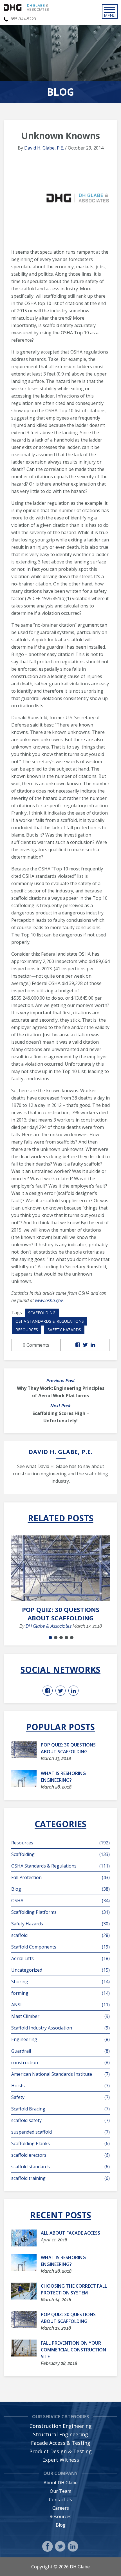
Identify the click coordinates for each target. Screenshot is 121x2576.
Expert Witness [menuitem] (61, 2460)
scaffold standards (60, 2167)
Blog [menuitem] (61, 2525)
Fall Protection (60, 1877)
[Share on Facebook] (78, 1345)
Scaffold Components (60, 1947)
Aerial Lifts (60, 1958)
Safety (60, 2097)
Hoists (60, 2086)
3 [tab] (61, 1638)
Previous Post (61, 1381)
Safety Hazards (64, 1330)
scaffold (60, 1935)
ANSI (60, 2005)
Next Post (60, 1406)
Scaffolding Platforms (60, 1912)
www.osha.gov (49, 1300)
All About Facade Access (70, 2233)
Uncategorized (60, 1970)
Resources (27, 1330)
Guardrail (60, 2051)
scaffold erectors (60, 2155)
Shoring (60, 1982)
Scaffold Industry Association (60, 2028)
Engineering (60, 2039)
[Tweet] (85, 1345)
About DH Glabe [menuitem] (61, 2483)
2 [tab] (56, 1638)
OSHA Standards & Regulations (50, 1321)
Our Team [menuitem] (60, 2491)
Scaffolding (42, 1313)
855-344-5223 (23, 19)
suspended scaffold (60, 2132)
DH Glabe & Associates (49, 1626)
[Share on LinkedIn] (93, 1345)
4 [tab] (66, 1638)
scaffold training (60, 2178)
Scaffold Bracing (60, 2109)
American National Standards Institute (60, 2074)
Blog (60, 1889)
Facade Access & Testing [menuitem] (61, 2443)
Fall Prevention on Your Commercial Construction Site (73, 2350)
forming (60, 1993)
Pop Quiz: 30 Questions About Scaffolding (61, 1614)
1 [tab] (50, 1638)
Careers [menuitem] (61, 2508)
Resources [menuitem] (60, 2516)
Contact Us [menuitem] (60, 2500)
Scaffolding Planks (60, 2143)
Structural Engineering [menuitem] (60, 2434)
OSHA (60, 1901)
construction (60, 2062)
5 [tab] (72, 1638)
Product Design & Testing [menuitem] (60, 2451)
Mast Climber (60, 2016)
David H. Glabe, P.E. (44, 148)
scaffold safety (60, 2120)
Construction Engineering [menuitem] (61, 2426)
